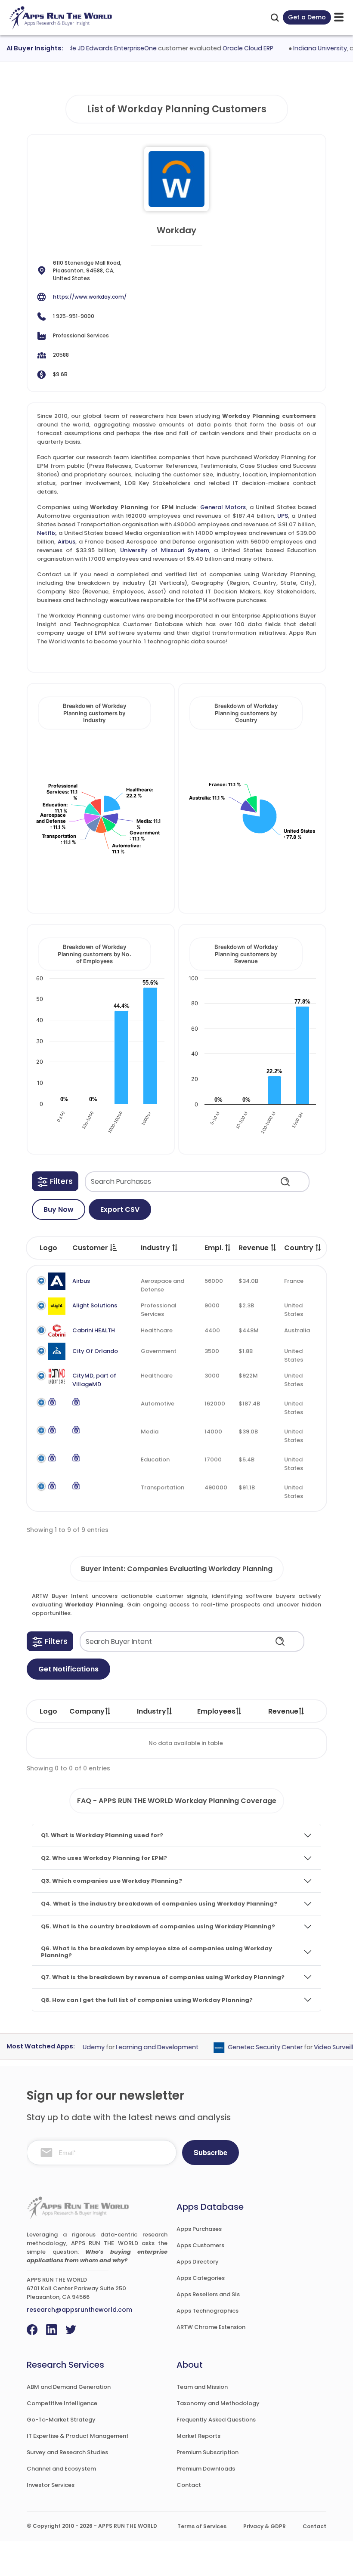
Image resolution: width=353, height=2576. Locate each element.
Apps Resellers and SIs (208, 2294)
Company (87, 1711)
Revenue (283, 1711)
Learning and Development (142, 2048)
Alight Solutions (95, 1305)
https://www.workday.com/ (90, 297)
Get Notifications (68, 1669)
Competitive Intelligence (62, 2403)
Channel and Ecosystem (61, 2469)
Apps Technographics (207, 2311)
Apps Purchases (199, 2229)
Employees (216, 1711)
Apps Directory (198, 2262)
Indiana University (304, 48)
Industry (152, 1711)
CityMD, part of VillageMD (94, 1380)
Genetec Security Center (250, 2048)
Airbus (67, 542)
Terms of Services (202, 2526)
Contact (189, 2485)
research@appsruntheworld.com (79, 2310)
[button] (55, 1181)
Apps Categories (201, 2278)
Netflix (46, 533)
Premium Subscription (207, 2452)
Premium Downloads (206, 2469)
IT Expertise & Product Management (78, 2436)
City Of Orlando (95, 1351)
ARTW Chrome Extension (211, 2327)
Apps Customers (200, 2245)
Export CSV (120, 1209)
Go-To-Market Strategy (61, 2420)
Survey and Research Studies (67, 2452)
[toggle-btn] (339, 17)
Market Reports (198, 2436)
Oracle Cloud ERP (232, 48)
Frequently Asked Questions (216, 2420)
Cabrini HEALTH (94, 1330)
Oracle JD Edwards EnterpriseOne (90, 48)
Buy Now (59, 1209)
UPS (283, 516)
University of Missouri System (165, 550)
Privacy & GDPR (265, 2526)
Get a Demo (307, 17)
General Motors (223, 507)
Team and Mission (202, 2387)
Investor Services (51, 2485)
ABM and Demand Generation (69, 2387)
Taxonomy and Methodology (218, 2403)
